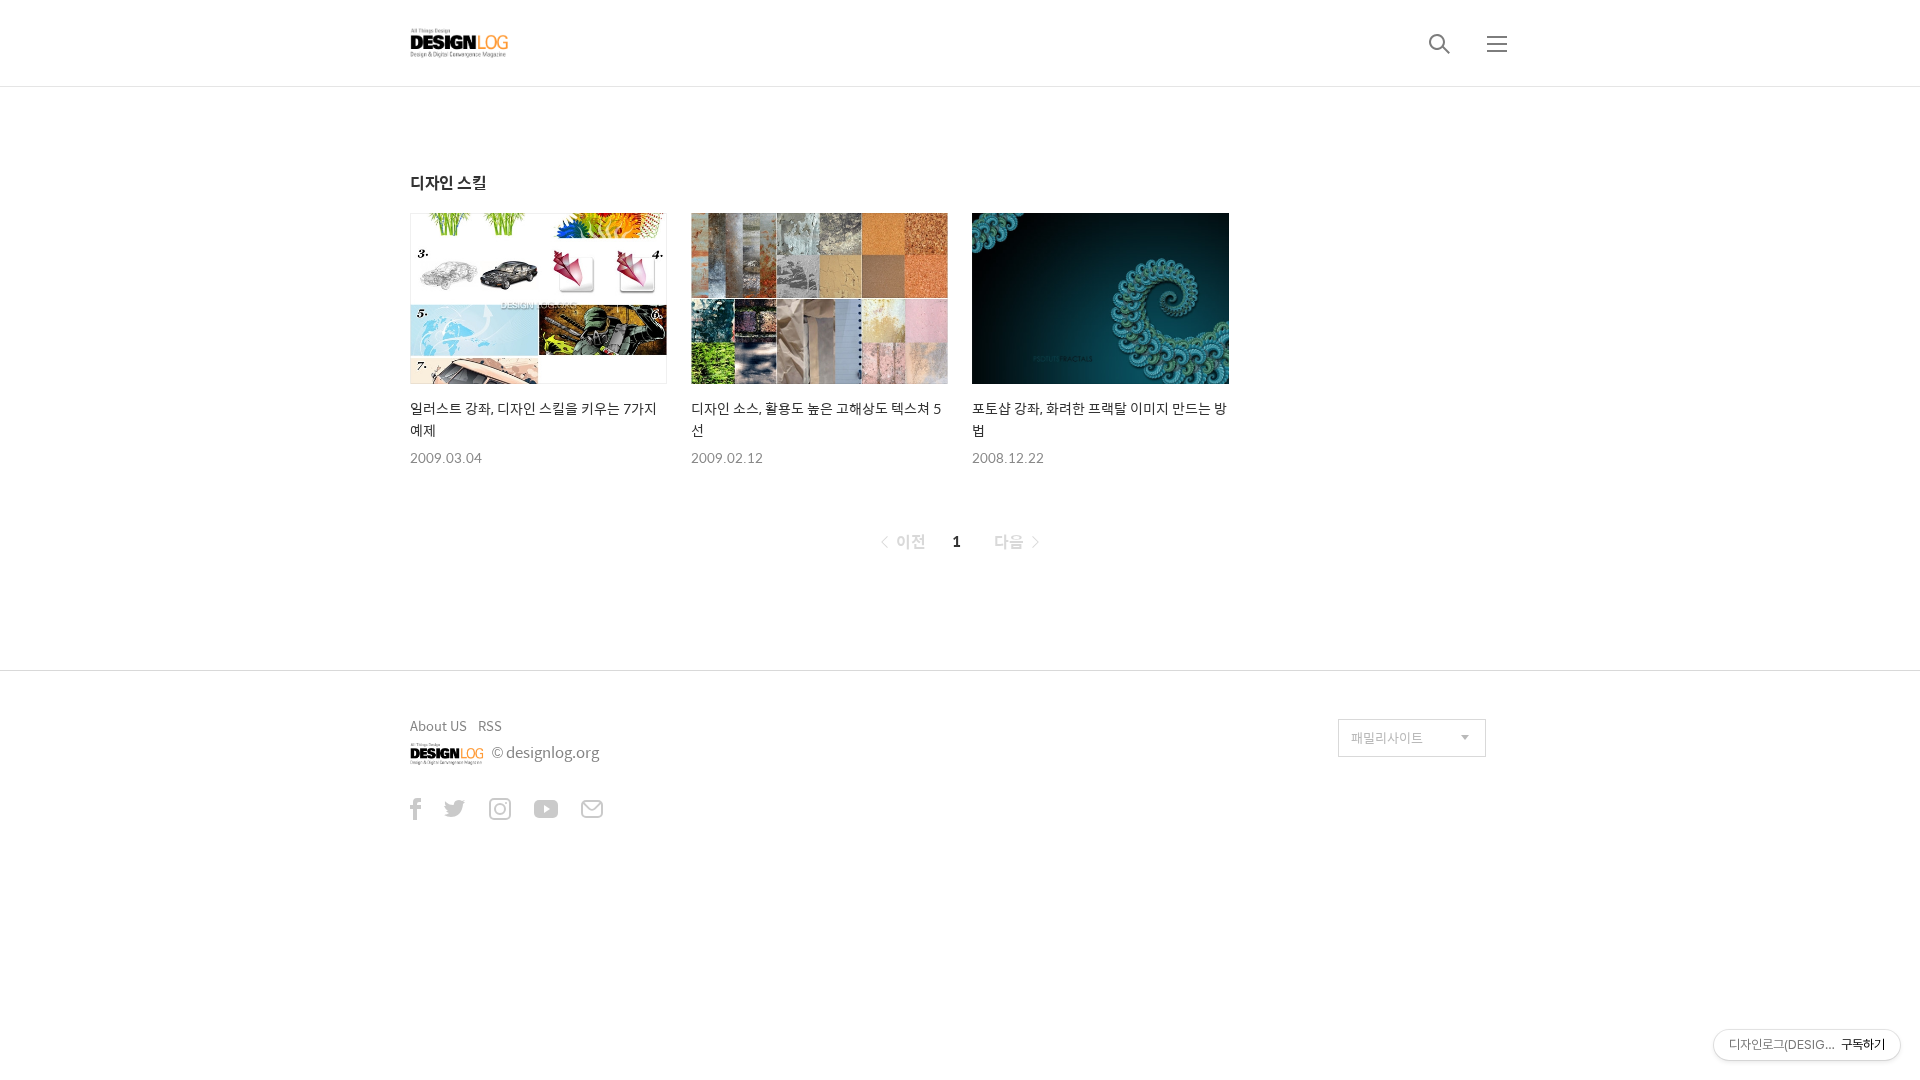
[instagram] (500, 811)
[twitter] (455, 811)
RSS (490, 725)
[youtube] (546, 811)
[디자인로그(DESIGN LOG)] (460, 43)
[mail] (592, 811)
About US (438, 725)
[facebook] (415, 811)
